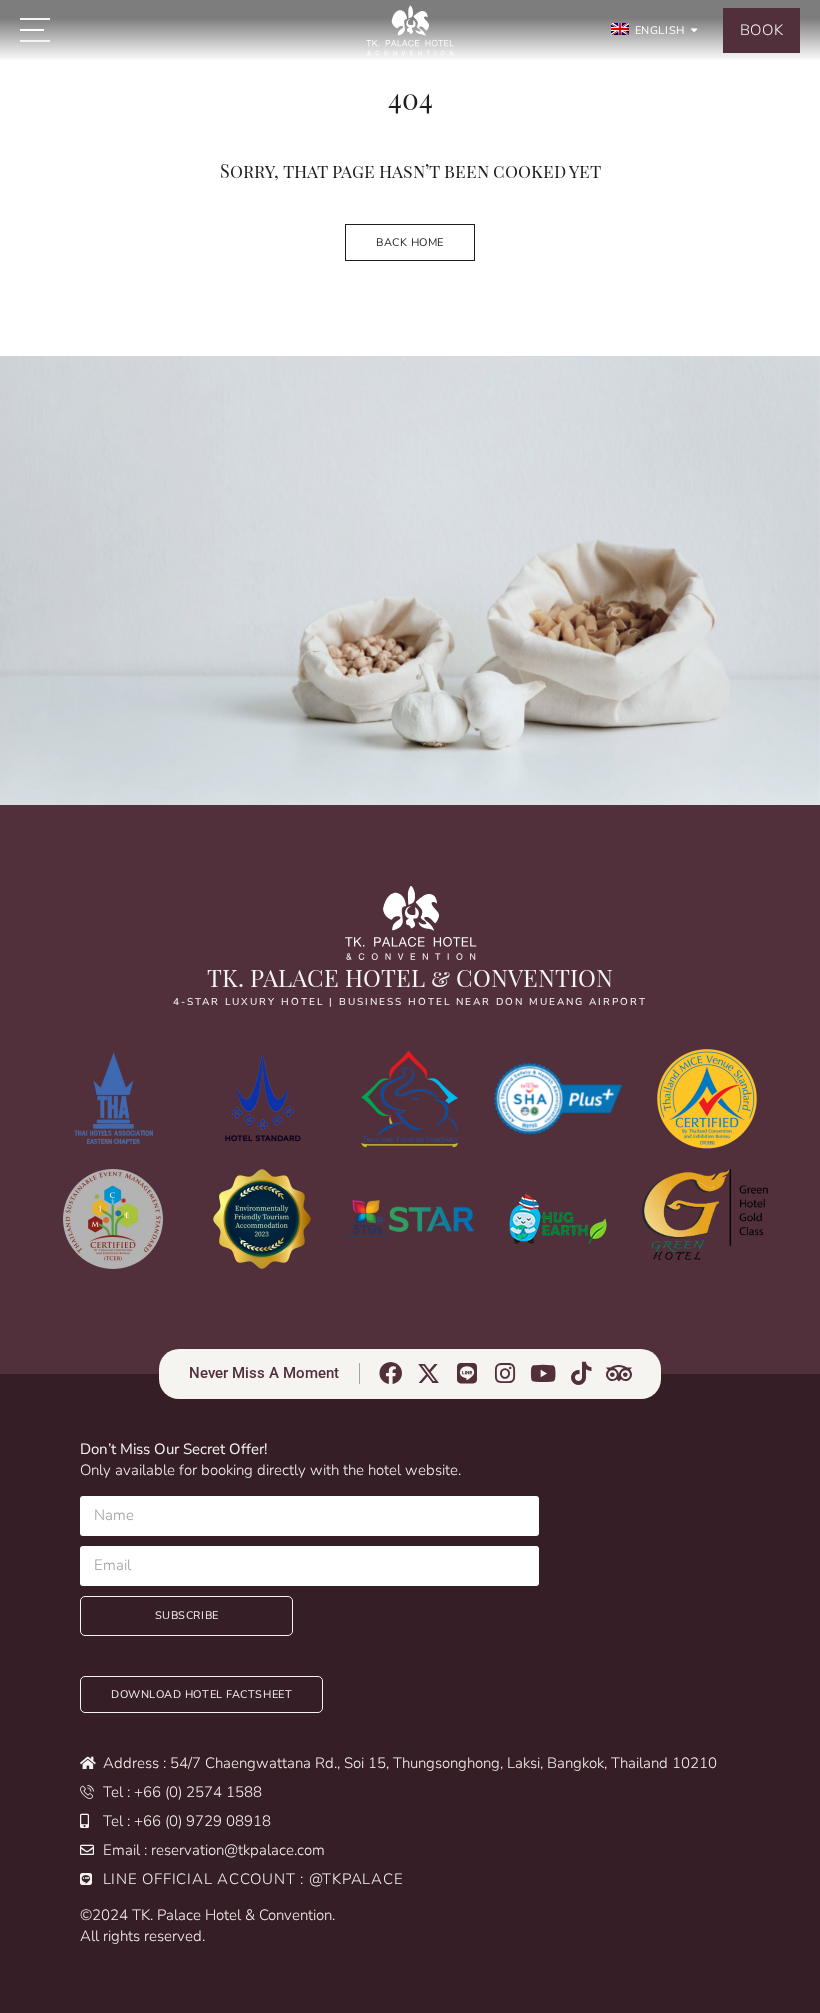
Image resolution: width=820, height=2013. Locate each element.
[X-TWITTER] (429, 1373)
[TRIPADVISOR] (619, 1373)
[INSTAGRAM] (505, 1373)
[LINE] (467, 1373)
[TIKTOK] (581, 1373)
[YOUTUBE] (543, 1373)
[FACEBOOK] (391, 1373)
